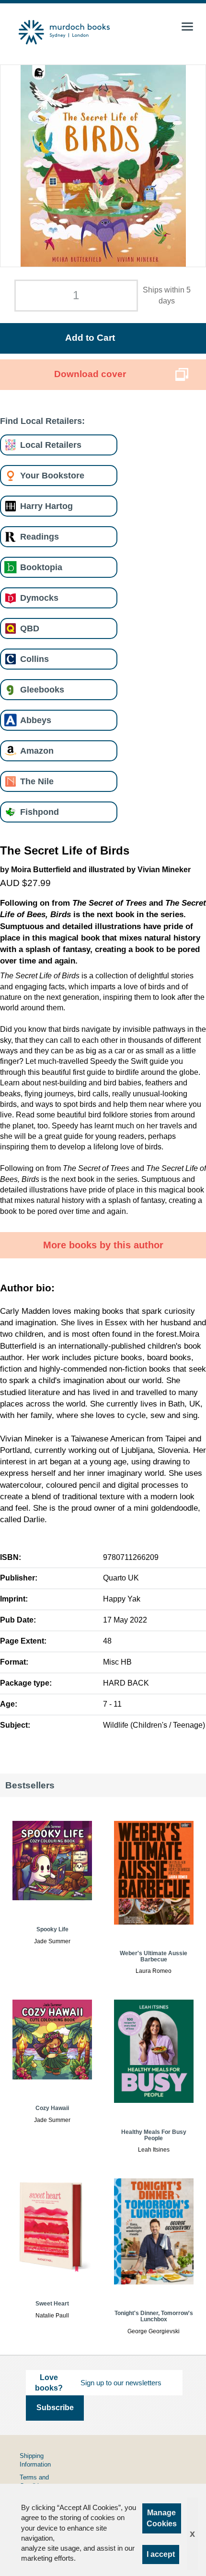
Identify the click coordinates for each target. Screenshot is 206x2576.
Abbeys (36, 720)
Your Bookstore (52, 475)
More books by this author (103, 1245)
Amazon (37, 751)
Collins (34, 659)
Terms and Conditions (34, 2482)
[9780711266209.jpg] (103, 166)
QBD (30, 628)
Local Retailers (51, 445)
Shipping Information (35, 2460)
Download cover (90, 374)
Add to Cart (90, 338)
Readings (40, 536)
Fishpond (40, 812)
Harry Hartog (46, 506)
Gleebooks (42, 689)
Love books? (49, 2383)
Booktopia (41, 567)
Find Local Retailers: (42, 421)
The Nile (37, 781)
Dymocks (39, 598)
